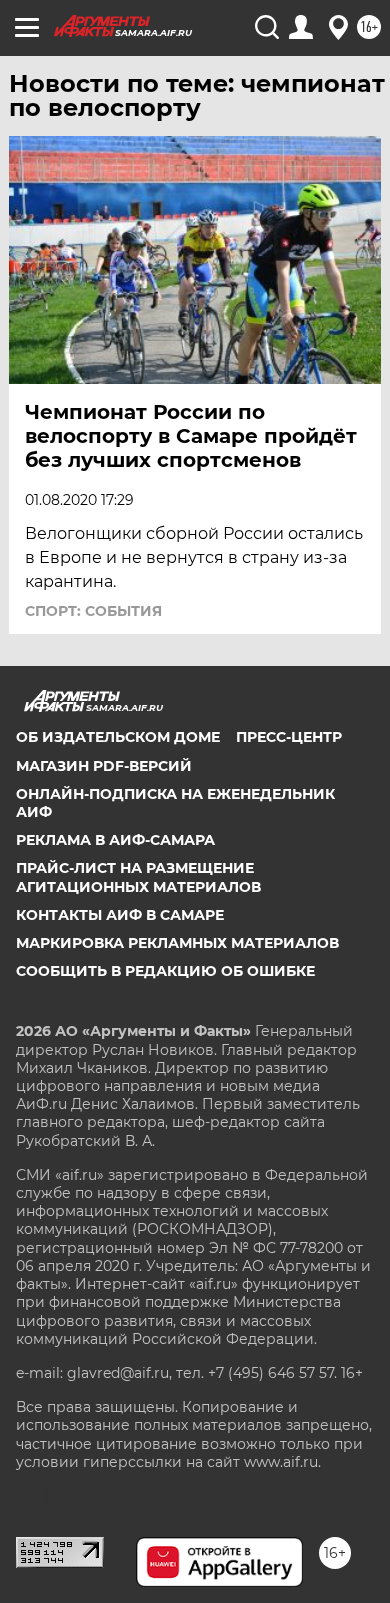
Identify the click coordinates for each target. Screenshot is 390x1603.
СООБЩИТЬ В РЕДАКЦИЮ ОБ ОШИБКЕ (165, 971)
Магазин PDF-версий (104, 766)
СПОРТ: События (93, 611)
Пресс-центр (289, 737)
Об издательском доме (118, 737)
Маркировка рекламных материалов (177, 943)
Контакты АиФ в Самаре (120, 915)
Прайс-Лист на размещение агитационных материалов (138, 877)
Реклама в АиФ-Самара (115, 840)
